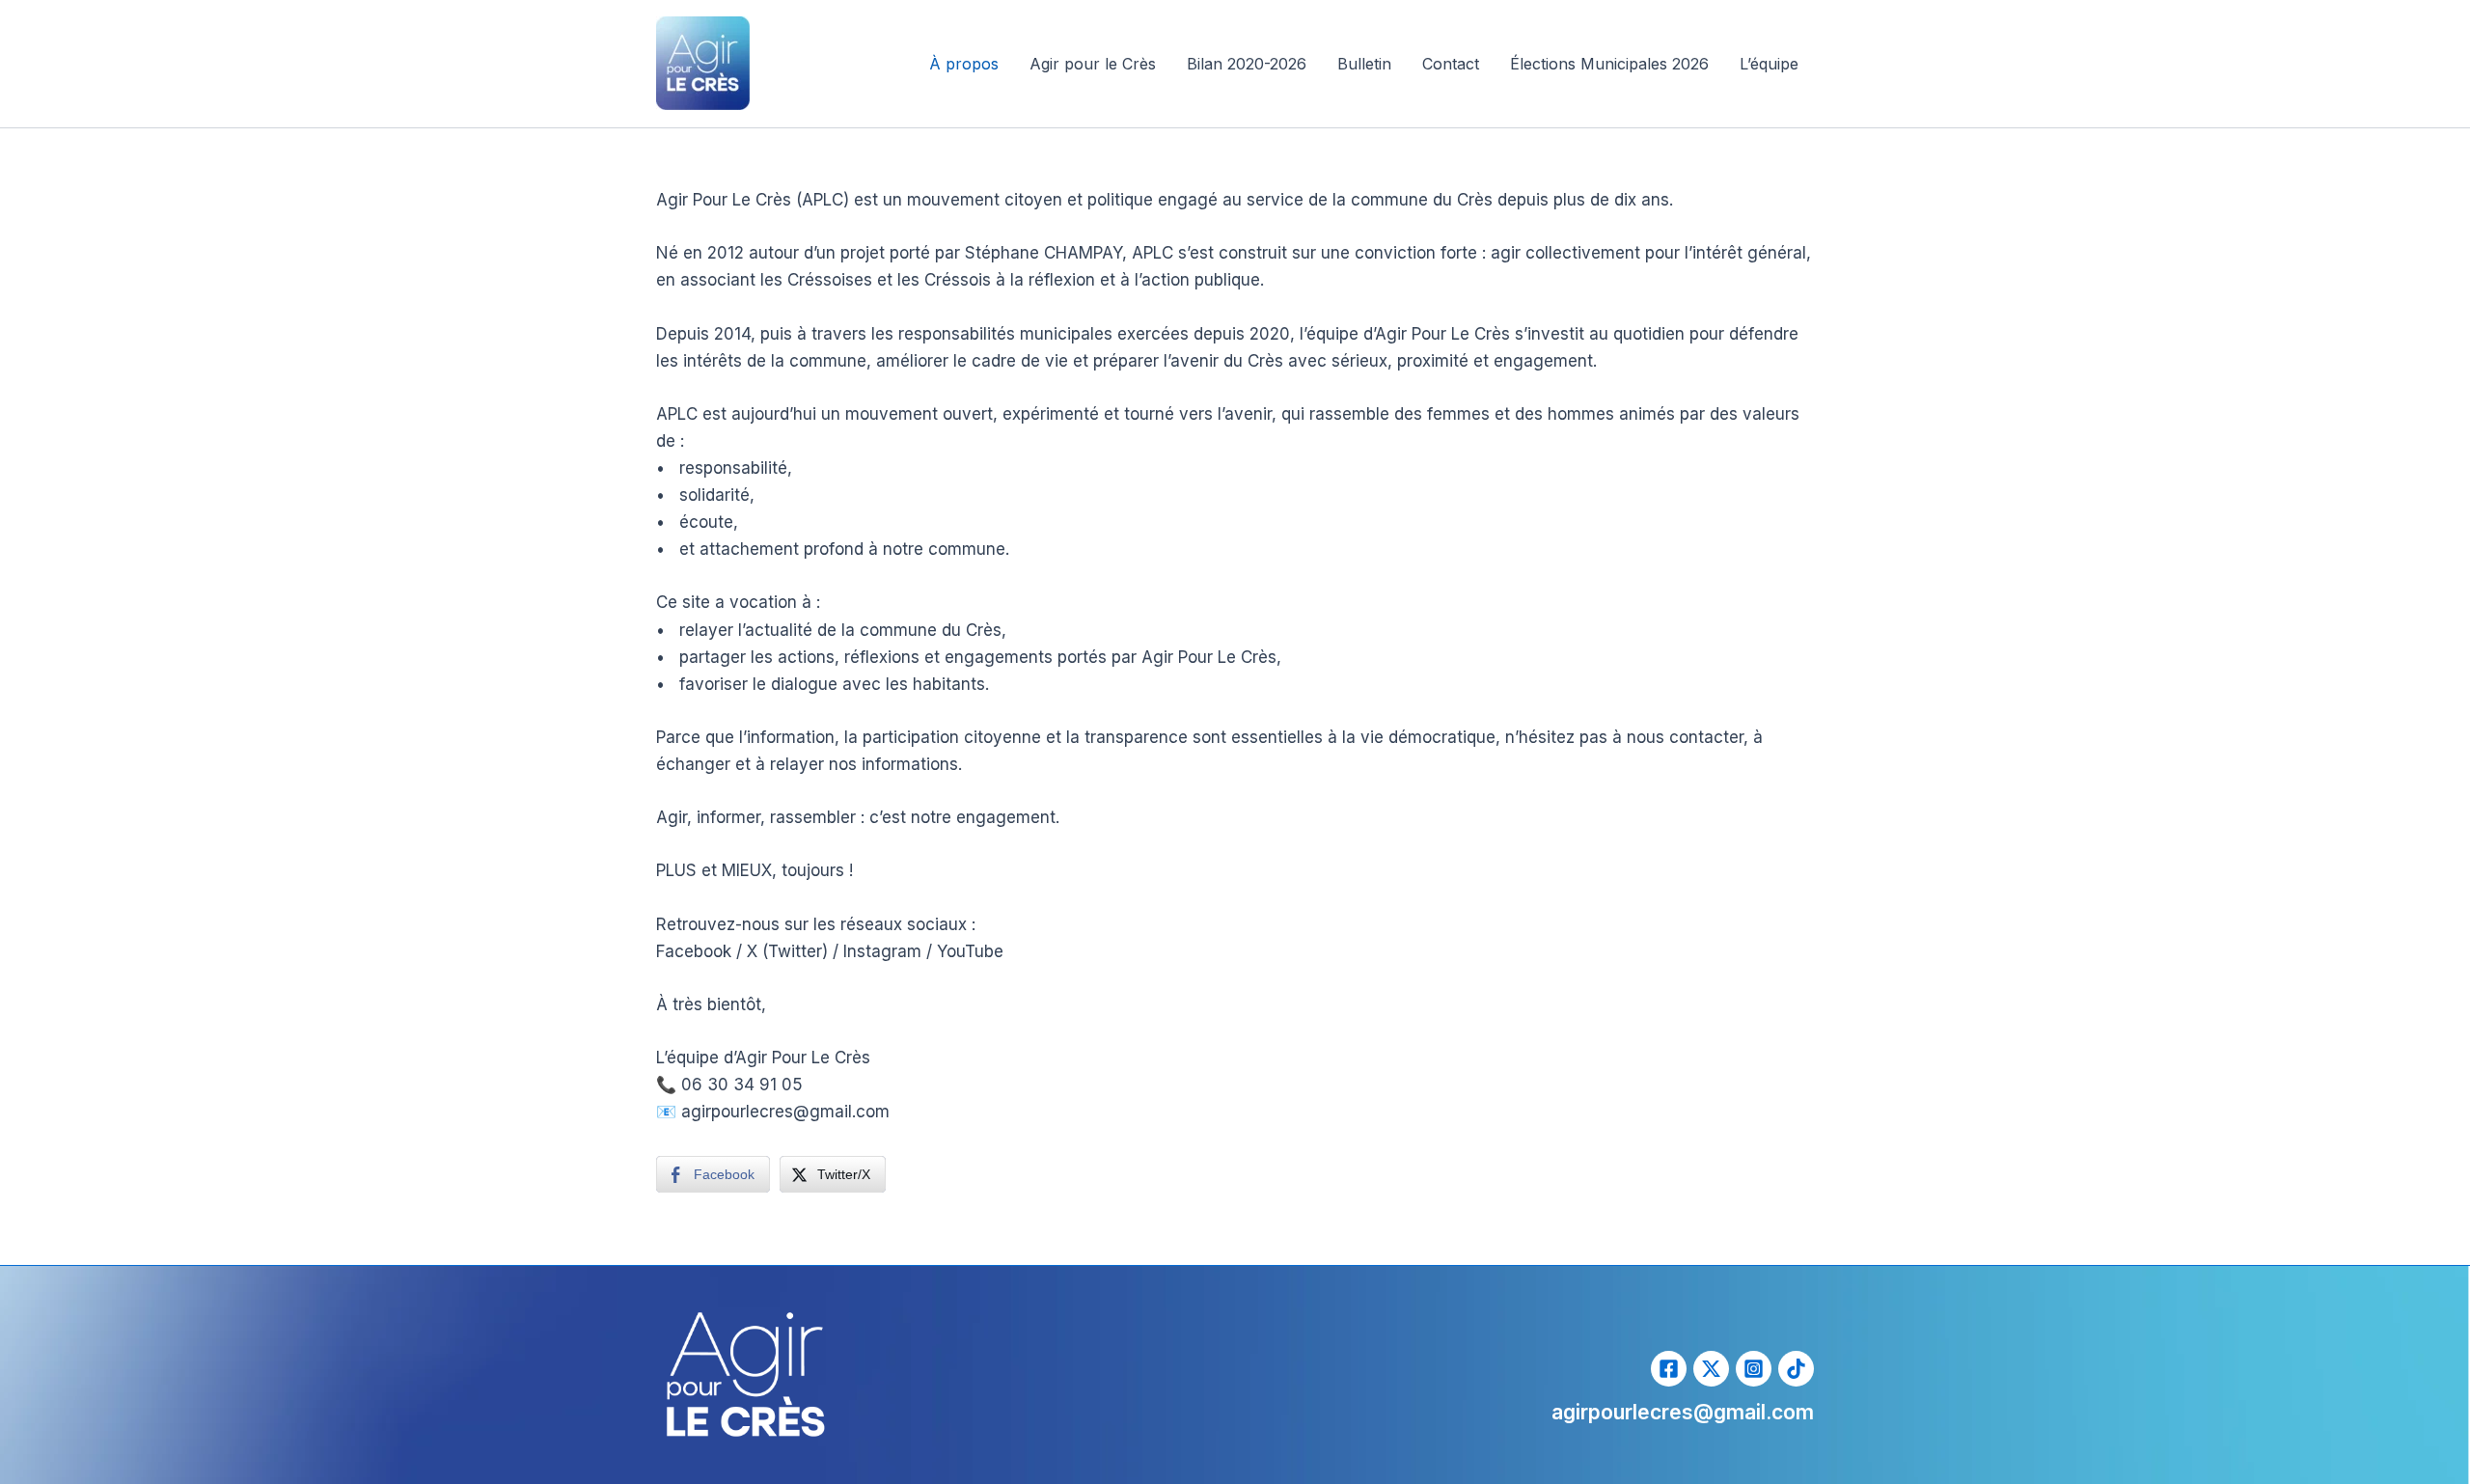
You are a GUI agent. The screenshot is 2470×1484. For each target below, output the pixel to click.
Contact (1451, 64)
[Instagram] (1754, 1369)
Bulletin (1364, 64)
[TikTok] (1796, 1369)
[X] (1711, 1369)
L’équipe (1769, 64)
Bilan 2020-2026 (1247, 64)
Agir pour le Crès (1093, 64)
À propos (964, 64)
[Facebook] (1669, 1369)
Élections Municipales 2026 (1609, 64)
